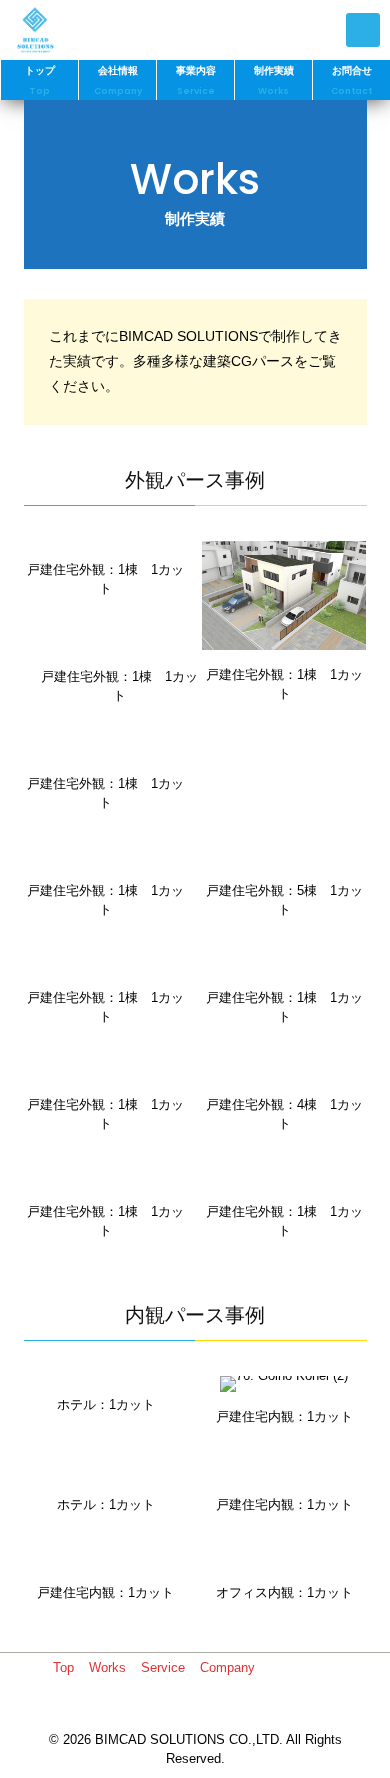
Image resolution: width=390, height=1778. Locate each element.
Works (107, 1667)
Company (227, 1667)
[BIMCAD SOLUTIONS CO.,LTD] (35, 30)
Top (63, 1667)
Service (163, 1667)
